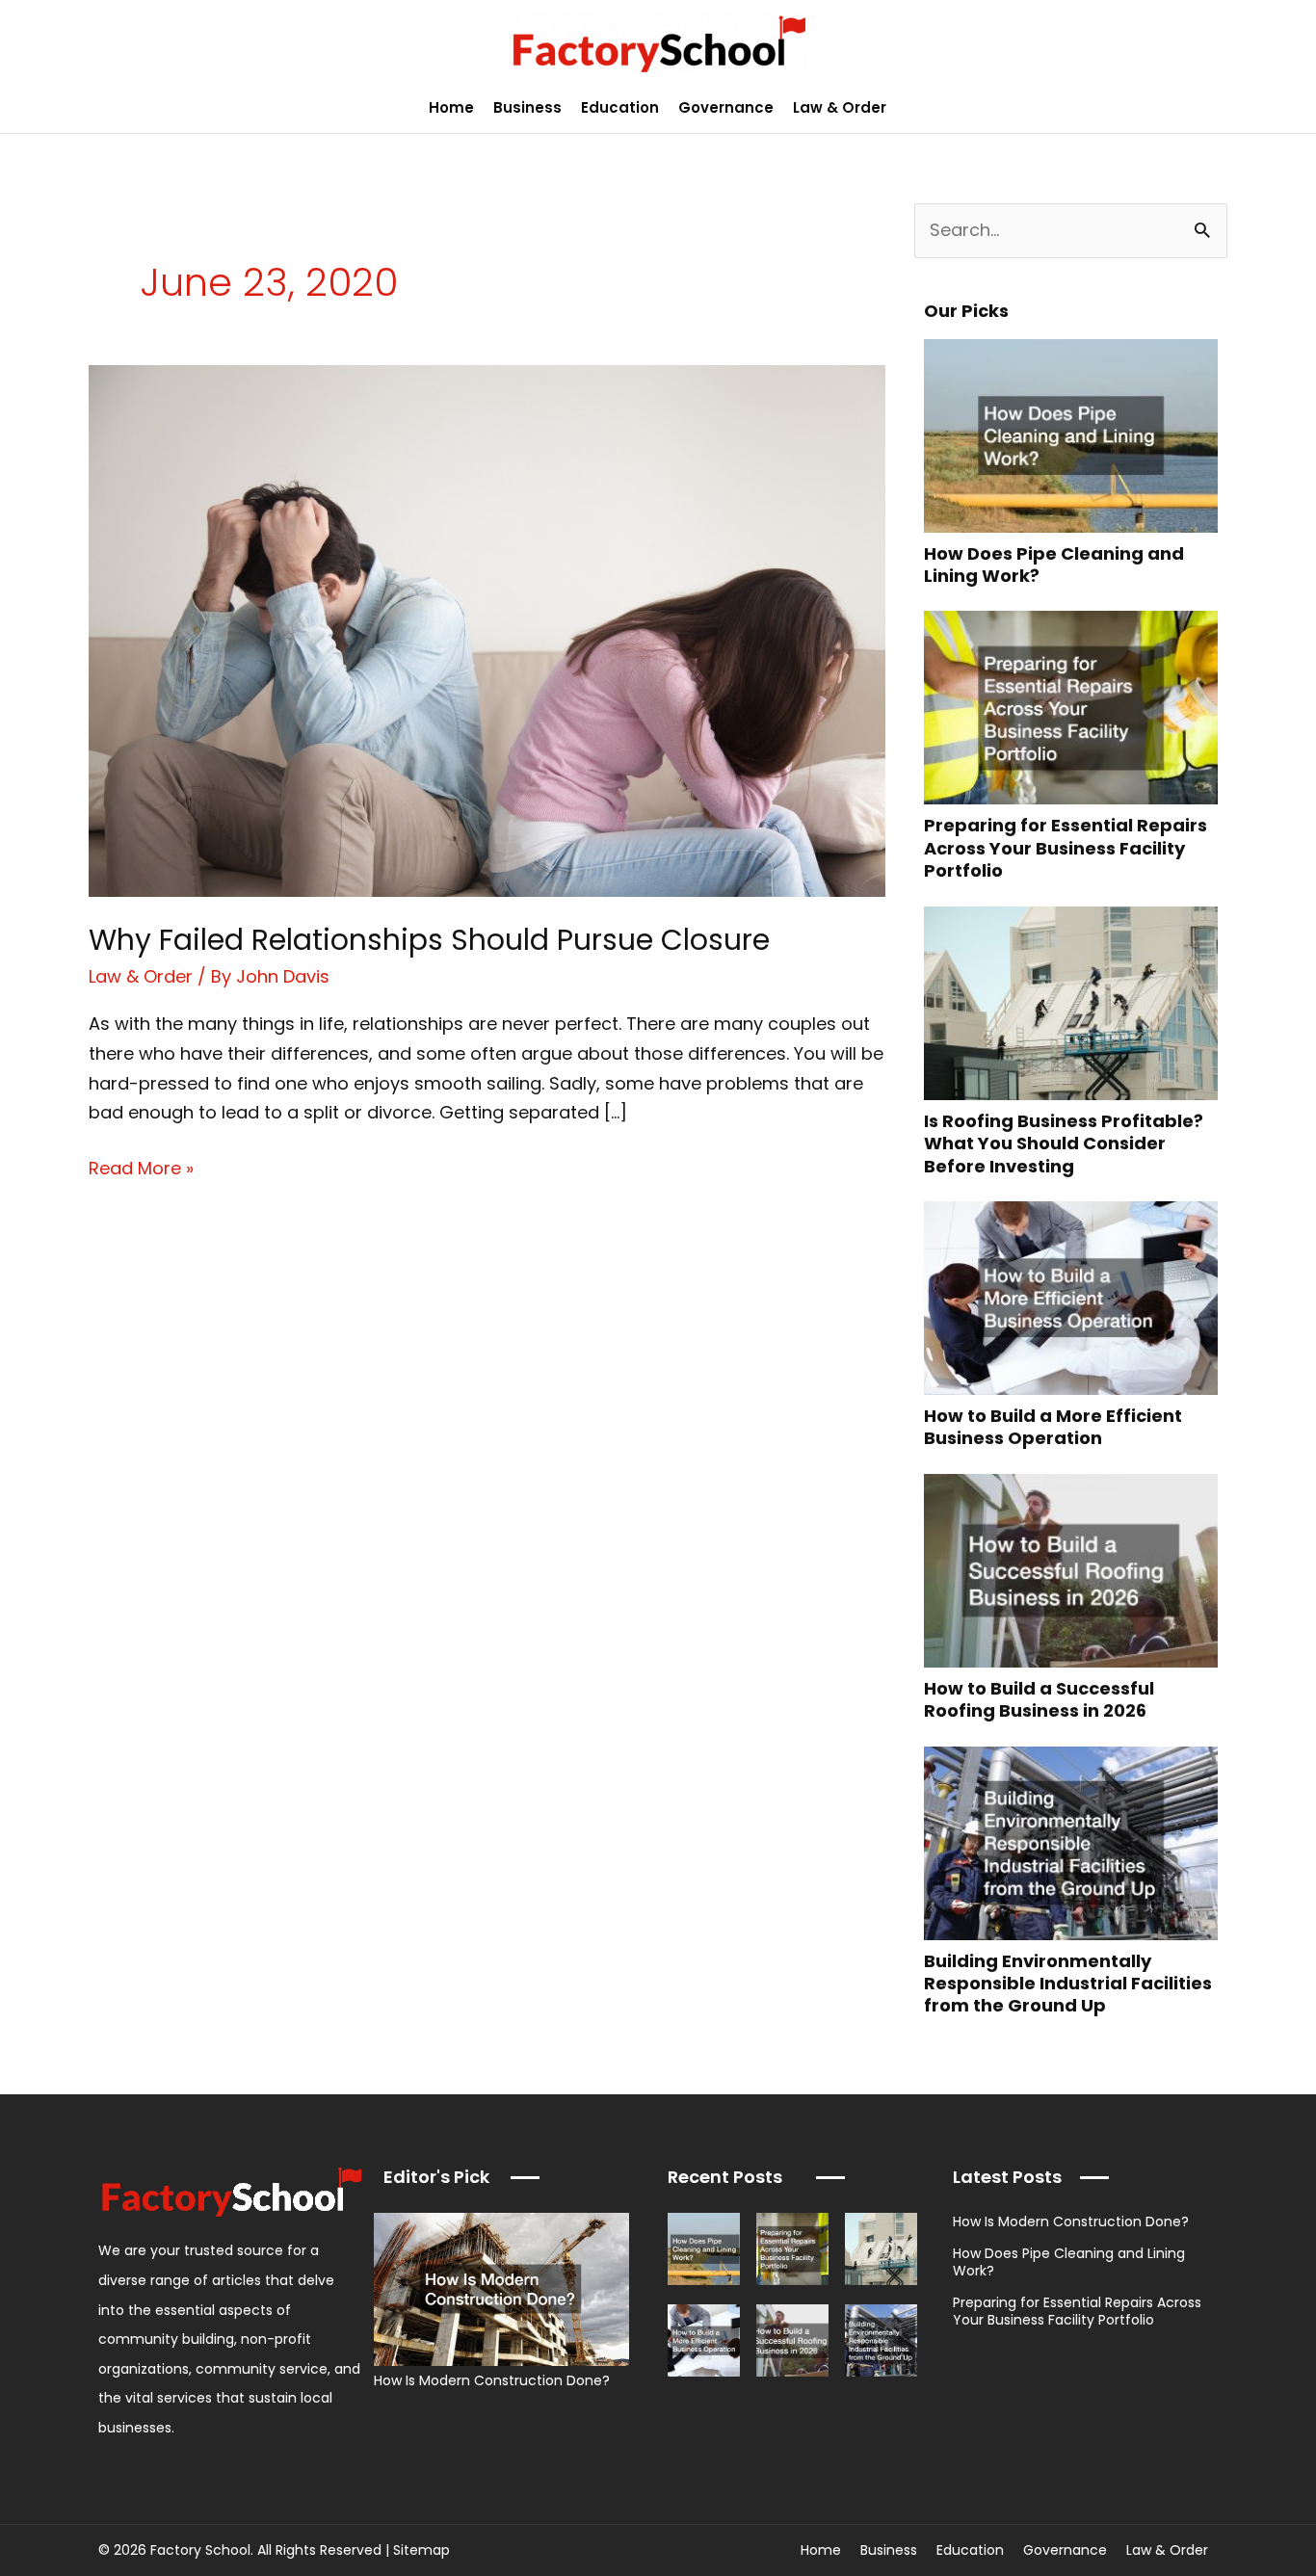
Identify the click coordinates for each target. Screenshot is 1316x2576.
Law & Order (840, 107)
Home (451, 107)
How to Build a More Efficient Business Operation (1053, 1427)
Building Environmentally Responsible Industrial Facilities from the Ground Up (1068, 1984)
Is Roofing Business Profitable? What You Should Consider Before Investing (1064, 1143)
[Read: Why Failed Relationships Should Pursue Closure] (487, 630)
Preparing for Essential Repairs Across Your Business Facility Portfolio (1066, 848)
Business (527, 107)
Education (620, 107)
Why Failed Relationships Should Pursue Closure (429, 940)
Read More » (141, 1167)
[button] (1290, 107)
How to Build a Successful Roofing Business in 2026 (1039, 1699)
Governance (726, 107)
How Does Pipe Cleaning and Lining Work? (1054, 565)
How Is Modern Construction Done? (492, 2380)
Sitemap (421, 2550)
